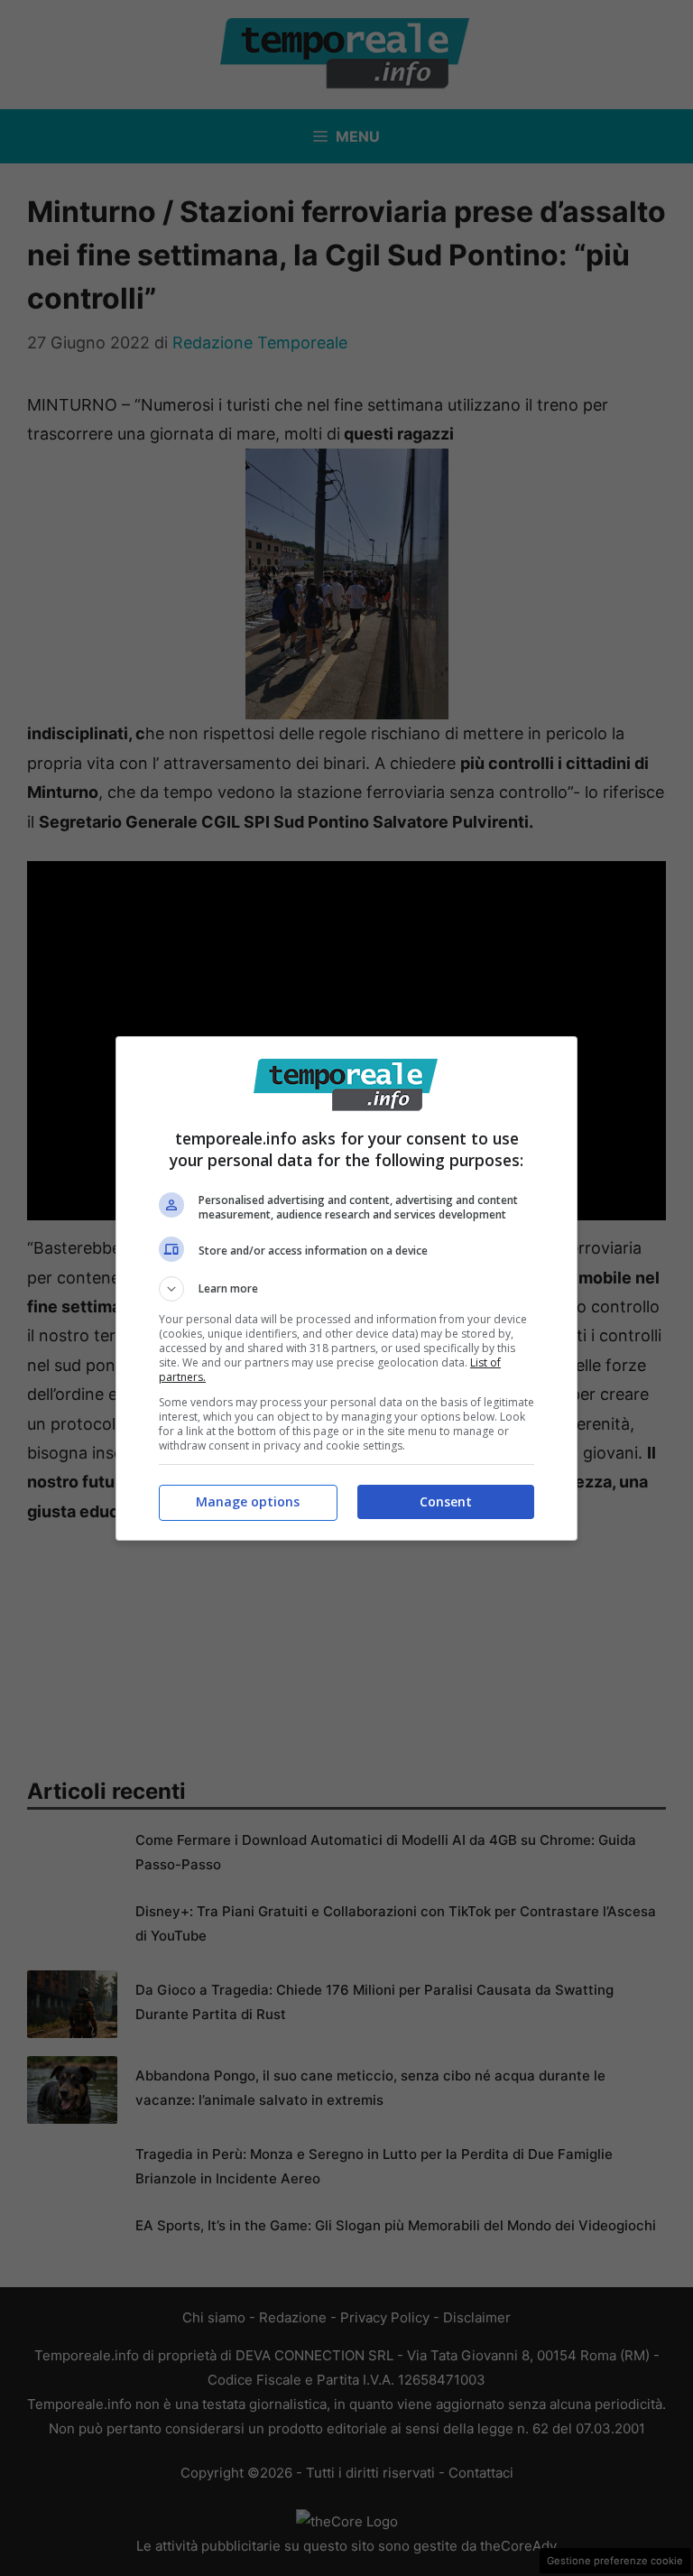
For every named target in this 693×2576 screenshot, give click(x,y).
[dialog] (346, 1288)
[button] (346, 1289)
